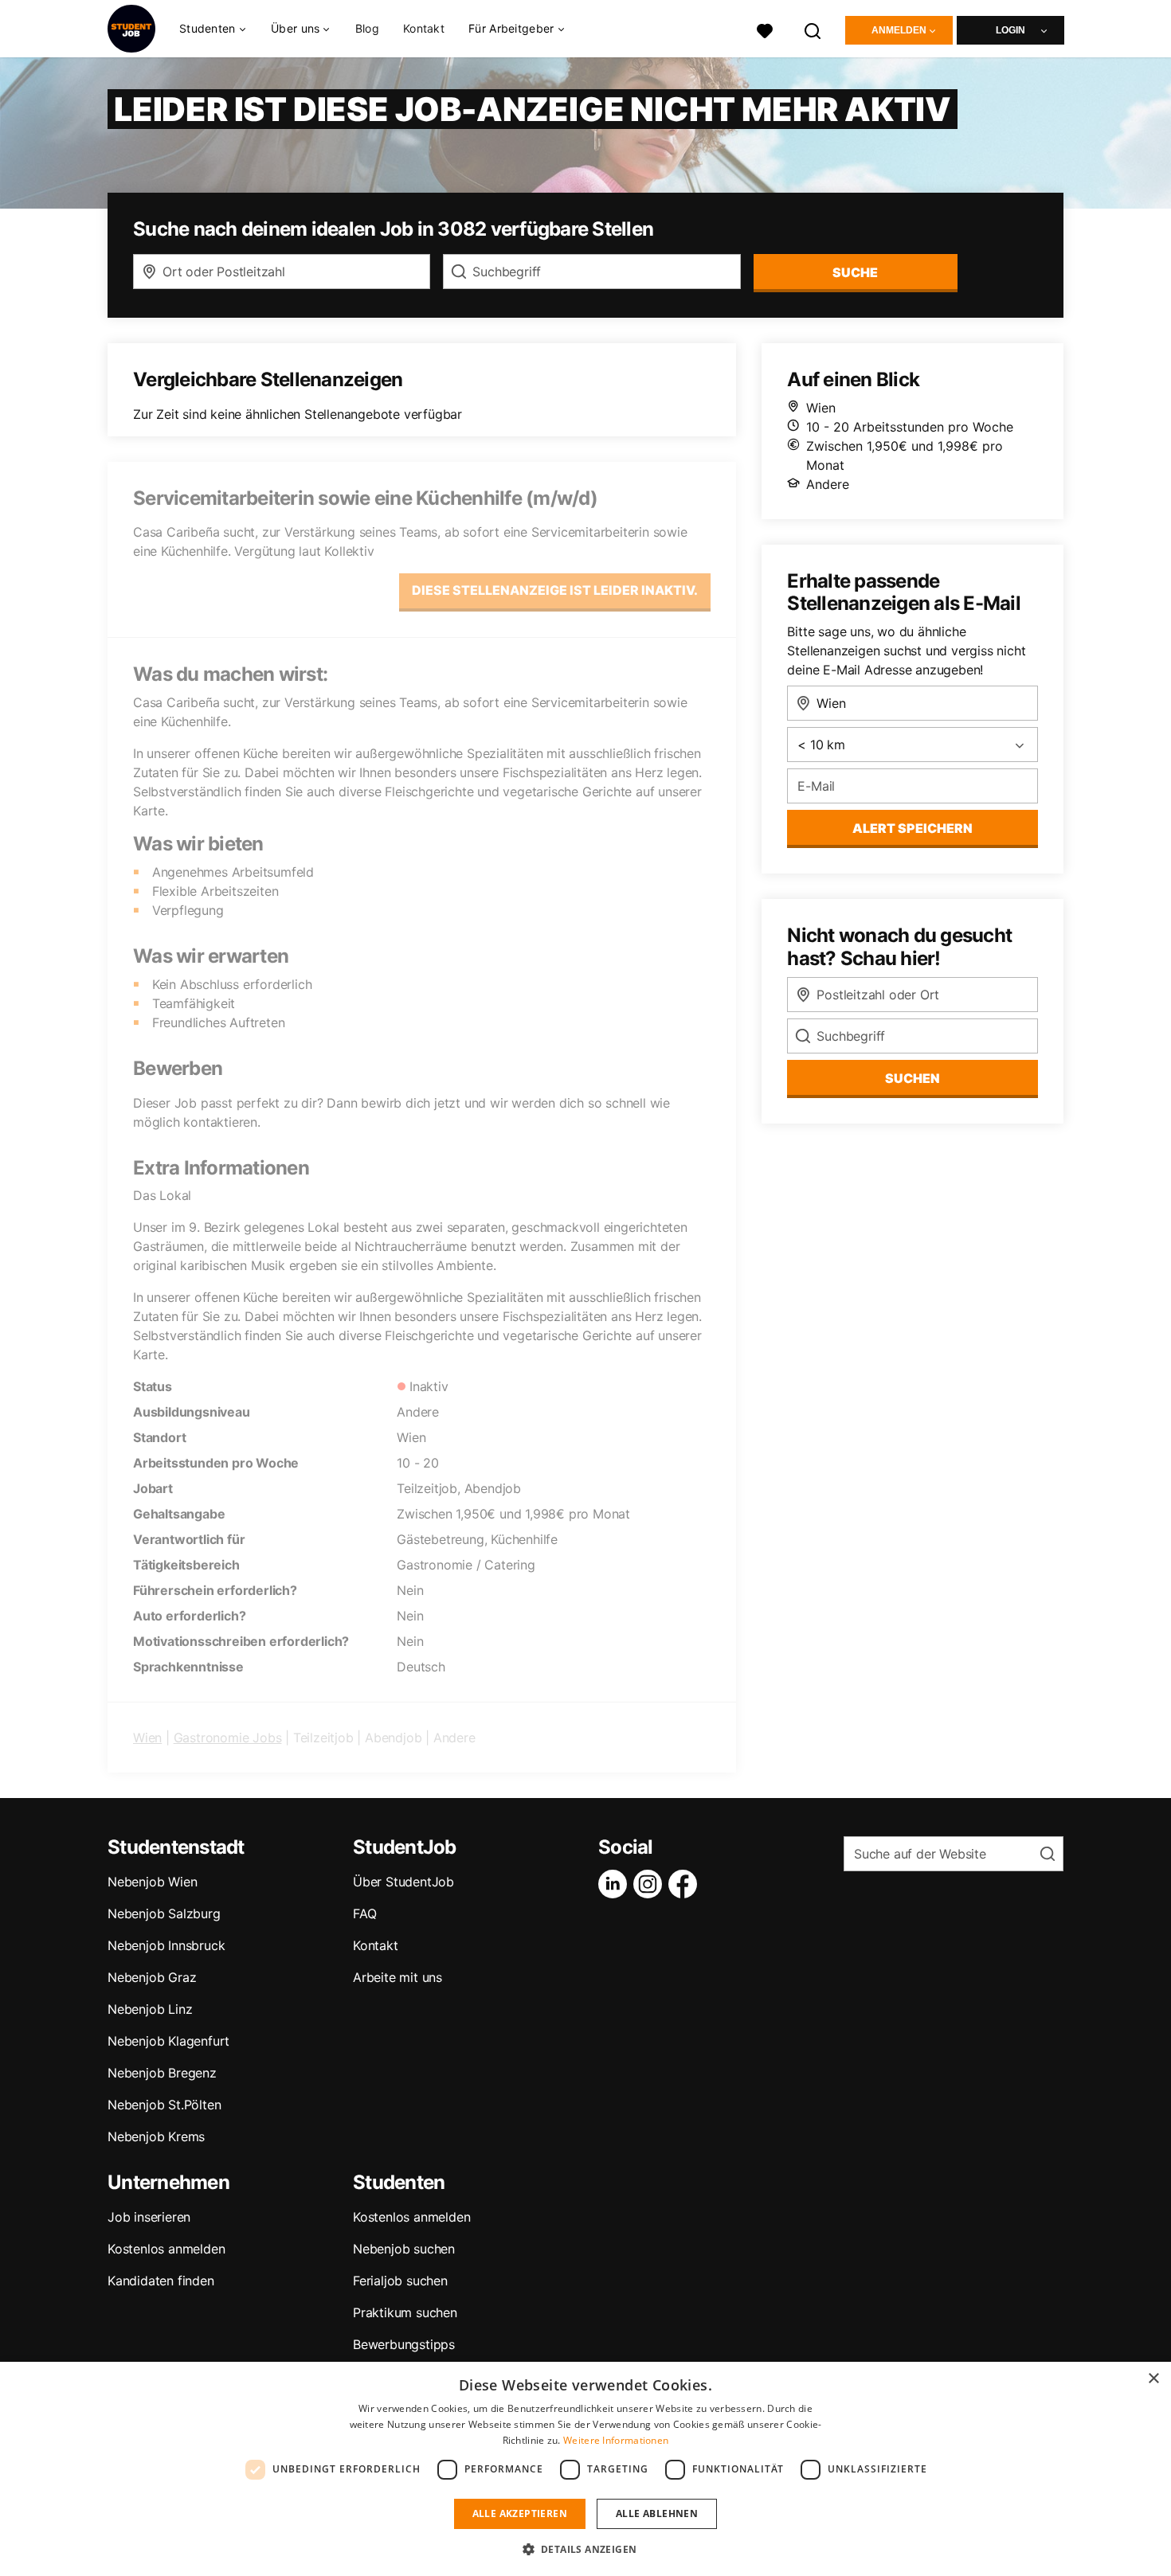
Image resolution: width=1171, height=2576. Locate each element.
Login (1010, 30)
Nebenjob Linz (150, 2009)
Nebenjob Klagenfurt (168, 2041)
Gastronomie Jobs (228, 1738)
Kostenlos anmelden (166, 2249)
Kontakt (424, 28)
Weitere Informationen (616, 2440)
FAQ (364, 1913)
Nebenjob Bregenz (162, 2073)
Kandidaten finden (161, 2281)
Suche (855, 272)
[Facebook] (686, 1884)
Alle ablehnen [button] (657, 2513)
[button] (586, 2549)
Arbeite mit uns (398, 1977)
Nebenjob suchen (404, 2249)
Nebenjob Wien (152, 1882)
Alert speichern (913, 828)
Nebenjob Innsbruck (166, 1945)
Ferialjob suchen (400, 2281)
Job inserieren (149, 2217)
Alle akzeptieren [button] (520, 2513)
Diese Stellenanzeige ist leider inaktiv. (555, 590)
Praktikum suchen (405, 2312)
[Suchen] (813, 29)
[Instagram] (651, 1884)
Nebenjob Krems (156, 2136)
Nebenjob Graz (152, 1977)
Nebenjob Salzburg (164, 1913)
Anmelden (899, 30)
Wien (147, 1738)
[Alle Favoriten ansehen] (765, 29)
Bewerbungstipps (404, 2344)
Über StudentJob (403, 1882)
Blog (367, 28)
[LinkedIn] (616, 1884)
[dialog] (585, 2469)
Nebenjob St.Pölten (164, 2105)
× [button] (1153, 2379)
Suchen (913, 1078)
